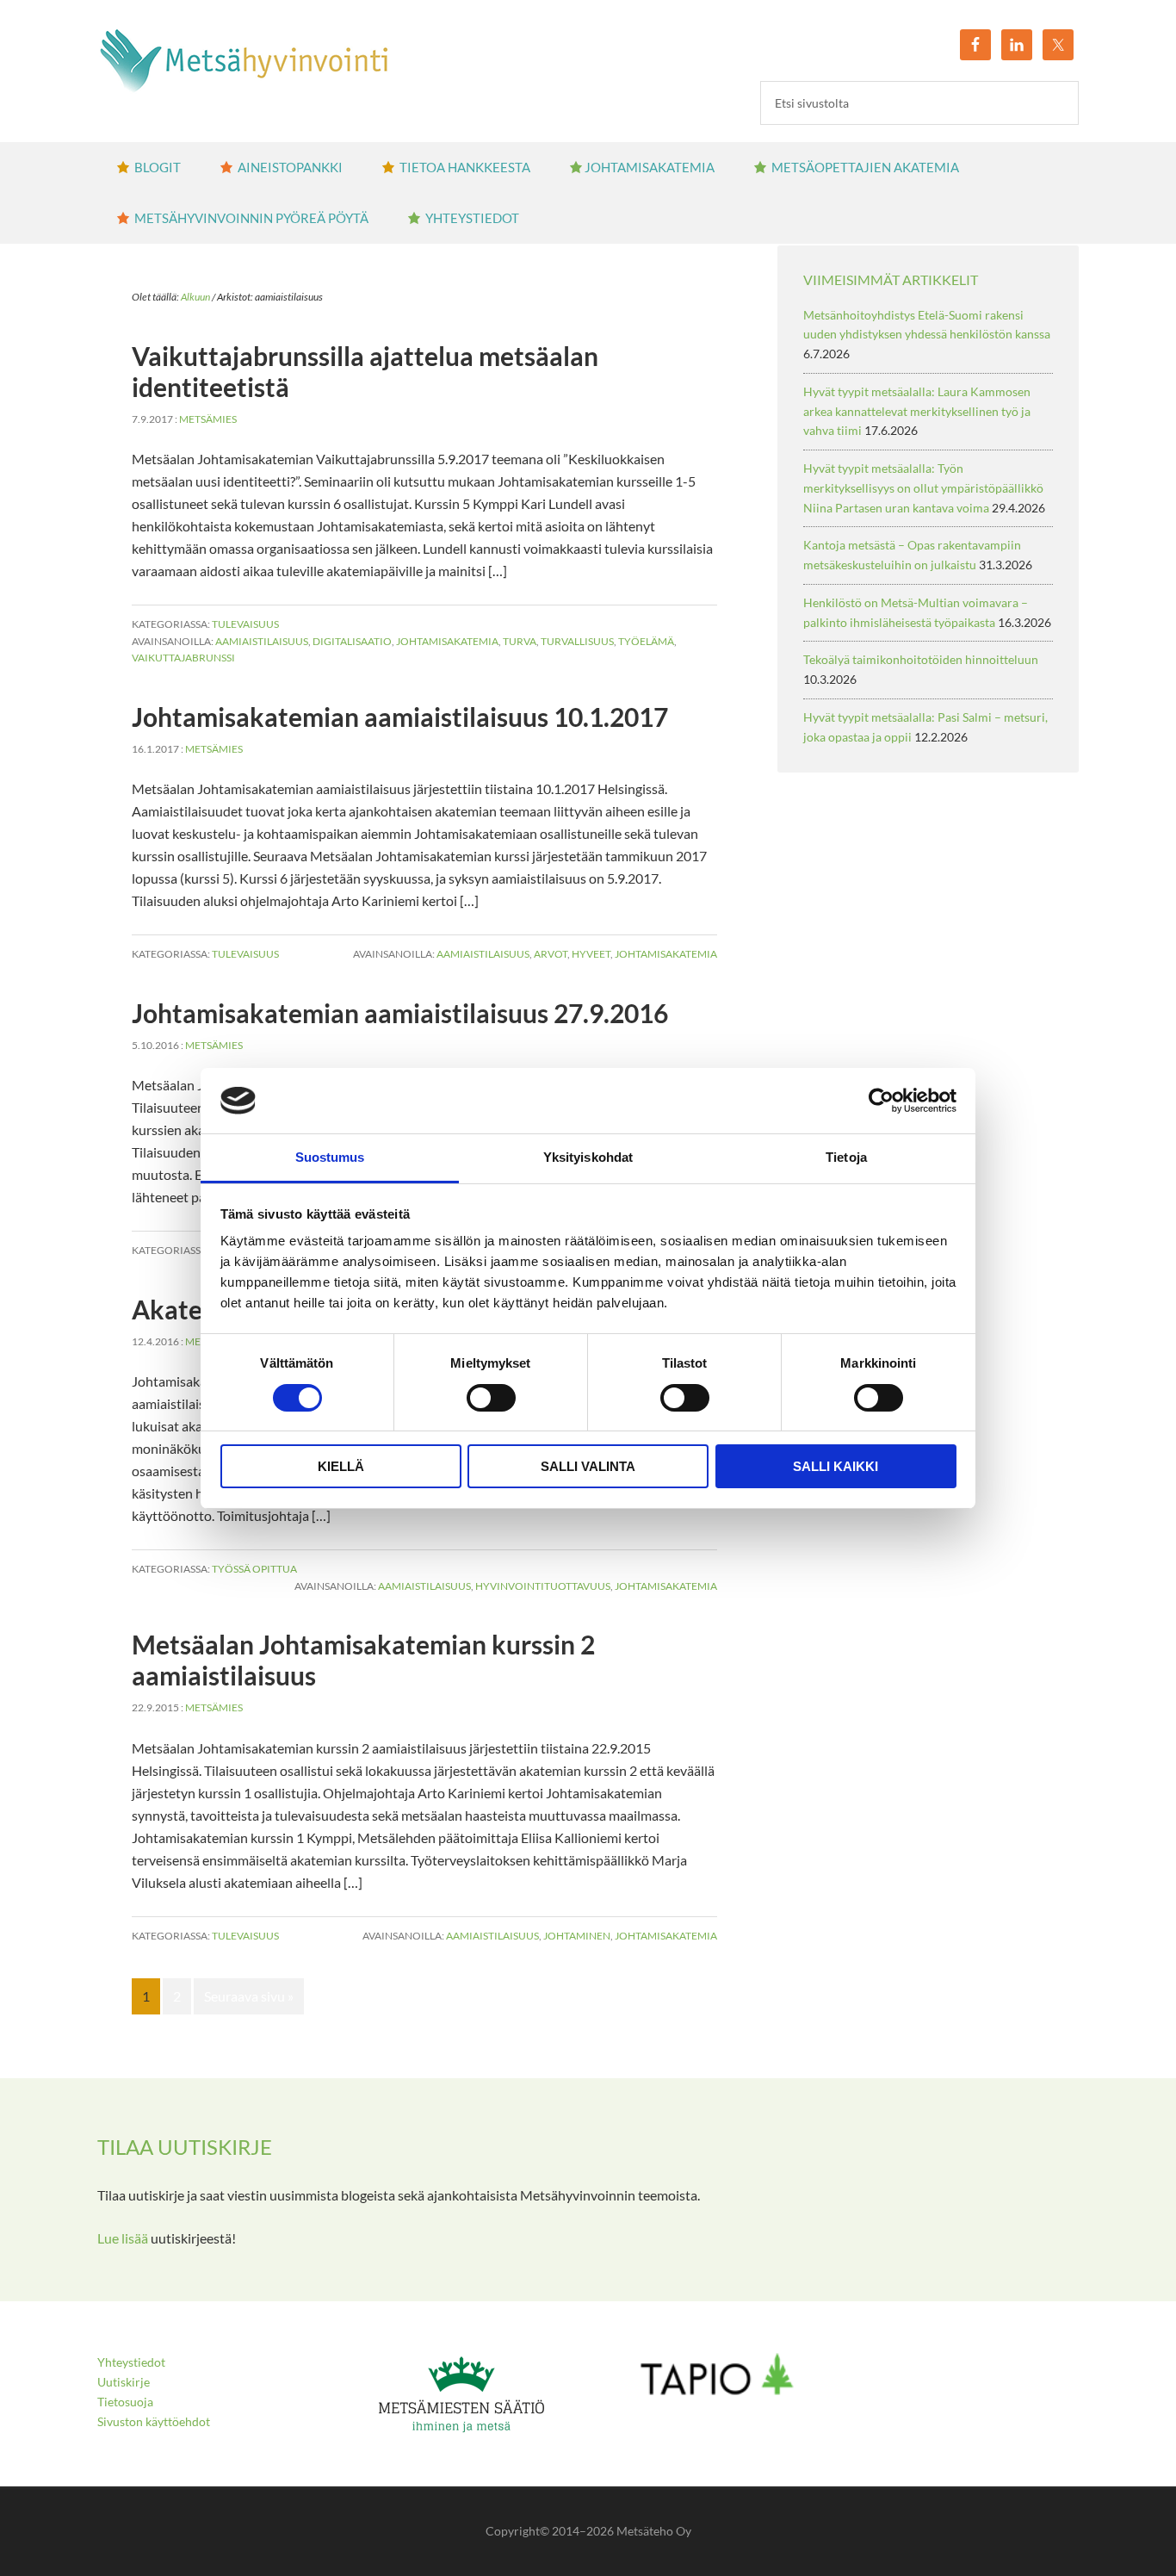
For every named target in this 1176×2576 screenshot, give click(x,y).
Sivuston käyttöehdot (154, 2421)
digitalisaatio (352, 641)
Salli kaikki (836, 1466)
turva (520, 641)
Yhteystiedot (131, 2362)
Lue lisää (123, 2238)
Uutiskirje (124, 2382)
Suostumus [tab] (330, 1157)
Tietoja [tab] (846, 1157)
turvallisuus (577, 641)
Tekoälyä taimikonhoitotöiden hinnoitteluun (921, 659)
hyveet (591, 954)
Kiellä (341, 1466)
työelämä (646, 641)
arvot (551, 954)
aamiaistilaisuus (262, 641)
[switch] (491, 1398)
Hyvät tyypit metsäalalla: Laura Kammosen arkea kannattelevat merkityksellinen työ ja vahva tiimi (917, 411)
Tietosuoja (125, 2402)
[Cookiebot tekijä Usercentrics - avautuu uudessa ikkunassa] (881, 1101)
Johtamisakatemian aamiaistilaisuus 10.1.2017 (400, 717)
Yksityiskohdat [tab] (588, 1157)
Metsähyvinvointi (244, 60)
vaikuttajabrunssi (183, 658)
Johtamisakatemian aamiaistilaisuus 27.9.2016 (400, 1013)
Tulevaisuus (245, 624)
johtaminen (577, 1936)
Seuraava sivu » (249, 1996)
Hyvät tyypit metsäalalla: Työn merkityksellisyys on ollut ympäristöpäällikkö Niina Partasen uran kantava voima (923, 488)
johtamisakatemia (447, 641)
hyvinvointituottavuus (543, 1586)
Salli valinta (588, 1466)
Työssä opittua (254, 1569)
